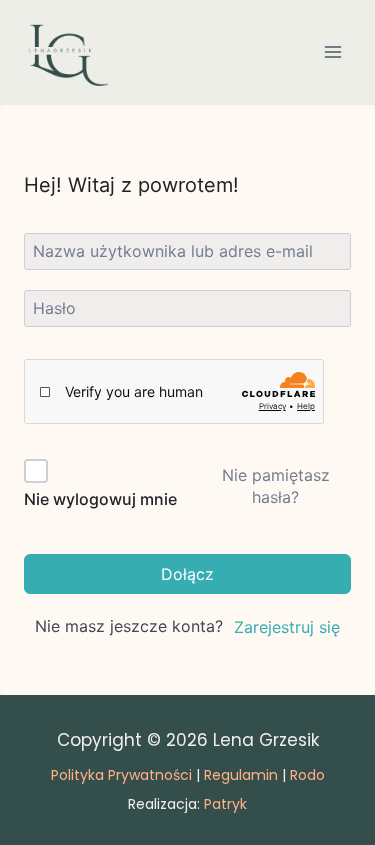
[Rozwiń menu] (332, 52)
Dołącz (187, 574)
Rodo (307, 775)
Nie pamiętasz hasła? (276, 486)
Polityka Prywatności (121, 775)
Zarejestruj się (287, 627)
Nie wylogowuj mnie (100, 499)
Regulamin (241, 775)
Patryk (225, 804)
